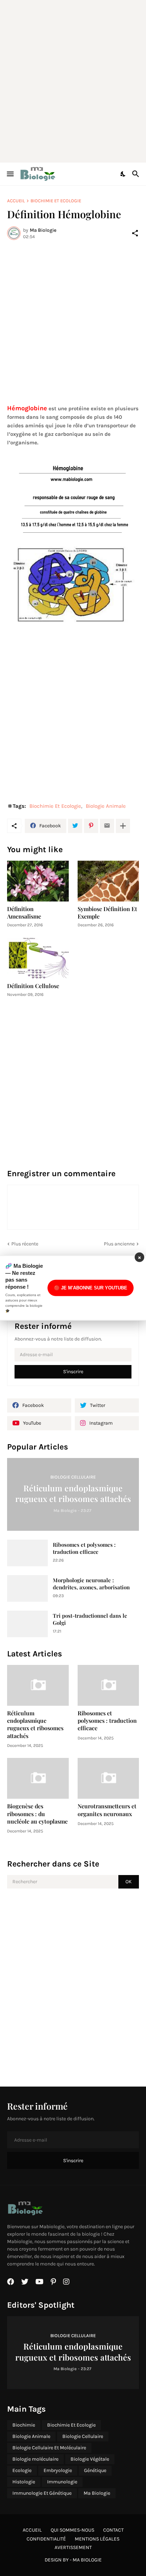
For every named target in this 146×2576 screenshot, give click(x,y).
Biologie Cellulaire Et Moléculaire (49, 2448)
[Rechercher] (137, 174)
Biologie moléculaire (35, 2459)
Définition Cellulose (33, 986)
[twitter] (25, 2282)
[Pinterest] (91, 826)
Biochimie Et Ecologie (56, 201)
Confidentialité (46, 2539)
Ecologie (22, 2470)
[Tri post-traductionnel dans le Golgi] (27, 1624)
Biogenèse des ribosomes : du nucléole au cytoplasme (37, 1814)
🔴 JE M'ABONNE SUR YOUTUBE (91, 1288)
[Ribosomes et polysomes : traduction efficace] (27, 1553)
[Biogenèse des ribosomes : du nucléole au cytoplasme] (38, 1778)
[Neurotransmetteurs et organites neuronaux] (108, 1778)
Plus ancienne (119, 1244)
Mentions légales (97, 2539)
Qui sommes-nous (72, 2530)
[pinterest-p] (53, 2282)
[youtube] (40, 2282)
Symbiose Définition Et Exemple (107, 912)
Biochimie (24, 2425)
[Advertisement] (73, 80)
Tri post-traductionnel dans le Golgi (90, 1619)
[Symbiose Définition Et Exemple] (108, 881)
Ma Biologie (97, 2493)
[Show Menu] (10, 174)
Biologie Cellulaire (83, 2436)
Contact (113, 2530)
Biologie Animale (106, 806)
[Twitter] (75, 826)
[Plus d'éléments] (123, 826)
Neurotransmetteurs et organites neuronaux (107, 1810)
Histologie (24, 2482)
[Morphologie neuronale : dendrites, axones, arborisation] (27, 1588)
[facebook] (11, 2282)
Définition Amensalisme (24, 912)
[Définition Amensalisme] (38, 881)
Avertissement (73, 2547)
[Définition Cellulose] (38, 958)
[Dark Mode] (123, 174)
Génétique (95, 2470)
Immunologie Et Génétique (42, 2493)
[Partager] (135, 233)
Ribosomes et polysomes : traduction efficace (84, 1548)
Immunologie (62, 2482)
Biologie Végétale (90, 2459)
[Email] (107, 826)
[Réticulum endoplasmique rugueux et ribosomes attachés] (38, 1685)
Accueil (16, 201)
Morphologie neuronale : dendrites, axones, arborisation (91, 1584)
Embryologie (58, 2470)
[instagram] (66, 2282)
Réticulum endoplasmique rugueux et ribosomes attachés (35, 1724)
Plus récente (25, 1244)
